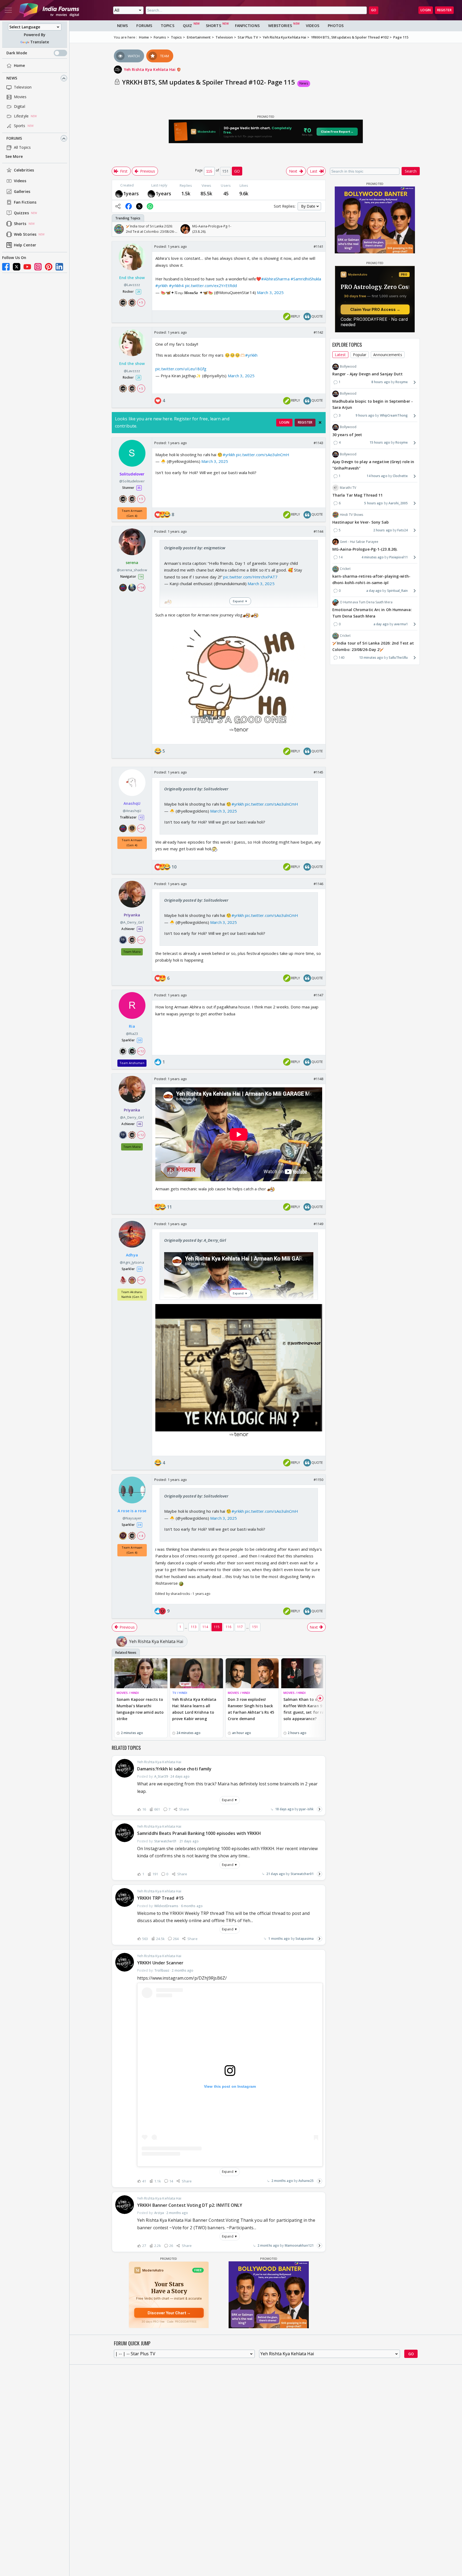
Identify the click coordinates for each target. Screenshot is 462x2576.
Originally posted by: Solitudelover (196, 789)
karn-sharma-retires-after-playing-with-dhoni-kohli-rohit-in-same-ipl (371, 580)
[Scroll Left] (117, 229)
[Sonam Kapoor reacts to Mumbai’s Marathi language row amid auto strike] (141, 1673)
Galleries (22, 192)
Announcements (388, 355)
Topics (168, 26)
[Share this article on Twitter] (139, 206)
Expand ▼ (230, 1800)
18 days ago (284, 1809)
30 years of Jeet (347, 435)
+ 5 (141, 303)
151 (255, 1627)
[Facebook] (6, 267)
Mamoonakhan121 (299, 2245)
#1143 (319, 443)
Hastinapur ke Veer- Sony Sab (361, 522)
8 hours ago (381, 382)
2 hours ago (383, 530)
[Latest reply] (319, 1809)
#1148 (319, 1079)
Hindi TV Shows (351, 515)
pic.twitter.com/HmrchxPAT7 (250, 577)
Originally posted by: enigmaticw (195, 548)
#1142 (319, 332)
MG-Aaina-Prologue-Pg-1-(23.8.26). (365, 549)
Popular (360, 355)
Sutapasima (305, 1939)
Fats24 (403, 530)
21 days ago (276, 1874)
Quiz (187, 26)
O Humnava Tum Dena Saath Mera (366, 602)
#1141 (319, 246)
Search (411, 171)
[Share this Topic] (118, 206)
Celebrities (24, 170)
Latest (340, 355)
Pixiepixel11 (399, 557)
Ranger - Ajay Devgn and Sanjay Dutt (368, 374)
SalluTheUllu (398, 658)
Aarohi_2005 (398, 503)
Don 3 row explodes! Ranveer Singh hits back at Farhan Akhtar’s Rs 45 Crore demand (251, 1709)
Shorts (20, 224)
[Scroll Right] (320, 229)
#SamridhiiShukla (306, 279)
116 (228, 1627)
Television (23, 87)
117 (240, 1627)
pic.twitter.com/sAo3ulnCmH (263, 455)
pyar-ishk (306, 1809)
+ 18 (141, 1280)
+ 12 (141, 940)
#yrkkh (162, 285)
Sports (20, 126)
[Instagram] (38, 267)
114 (205, 1627)
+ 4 (141, 1536)
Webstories (280, 26)
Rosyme (402, 382)
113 (194, 1627)
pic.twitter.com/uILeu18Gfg (181, 369)
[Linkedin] (59, 267)
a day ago (374, 591)
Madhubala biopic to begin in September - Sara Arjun (373, 404)
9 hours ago (365, 415)
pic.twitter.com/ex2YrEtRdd (211, 285)
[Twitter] (17, 267)
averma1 (401, 624)
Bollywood (348, 366)
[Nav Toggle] (8, 10)
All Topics (22, 148)
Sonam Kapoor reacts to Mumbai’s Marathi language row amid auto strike (140, 1709)
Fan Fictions (25, 202)
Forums (14, 138)
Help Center (25, 245)
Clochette (400, 476)
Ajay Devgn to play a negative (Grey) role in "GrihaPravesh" (373, 465)
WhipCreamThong (394, 415)
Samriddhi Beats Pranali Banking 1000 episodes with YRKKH (199, 1833)
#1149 (319, 1224)
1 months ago (279, 1939)
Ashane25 (306, 2181)
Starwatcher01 (302, 1874)
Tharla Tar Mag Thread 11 (357, 495)
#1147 (319, 995)
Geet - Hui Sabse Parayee (359, 542)
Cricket (345, 569)
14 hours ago (377, 476)
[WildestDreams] (119, 194)
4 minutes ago (373, 557)
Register (444, 10)
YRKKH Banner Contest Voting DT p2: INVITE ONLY (190, 2205)
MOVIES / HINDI (128, 1693)
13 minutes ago (371, 658)
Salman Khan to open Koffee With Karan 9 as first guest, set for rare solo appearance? (306, 1709)
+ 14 (141, 588)
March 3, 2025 (270, 292)
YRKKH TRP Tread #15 (160, 1898)
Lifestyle (21, 116)
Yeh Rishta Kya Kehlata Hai (150, 69)
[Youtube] (27, 267)
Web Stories (25, 235)
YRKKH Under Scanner (160, 1963)
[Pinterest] (49, 267)
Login (426, 10)
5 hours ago (374, 503)
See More (14, 157)
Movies (20, 97)
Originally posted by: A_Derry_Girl (195, 1240)
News (12, 78)
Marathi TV (348, 488)
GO (374, 10)
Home (19, 66)
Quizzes (21, 213)
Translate (40, 42)
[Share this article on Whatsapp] (150, 206)
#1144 (319, 531)
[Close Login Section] (320, 422)
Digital (20, 107)
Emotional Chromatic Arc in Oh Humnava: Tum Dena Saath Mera (372, 613)
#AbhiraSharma (275, 279)
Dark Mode (17, 53)
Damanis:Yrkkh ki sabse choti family (174, 1769)
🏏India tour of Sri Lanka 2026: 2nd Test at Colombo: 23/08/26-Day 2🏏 (373, 647)
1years (131, 193)
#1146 (319, 884)
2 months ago (282, 2181)
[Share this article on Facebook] (129, 206)
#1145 (319, 772)
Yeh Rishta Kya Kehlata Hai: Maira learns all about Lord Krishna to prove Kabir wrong (194, 1709)
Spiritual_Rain (397, 591)
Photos (336, 26)
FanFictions (247, 26)
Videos (20, 181)
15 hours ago (380, 443)
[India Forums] (49, 10)
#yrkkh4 (176, 285)
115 (217, 1627)
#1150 (319, 1480)
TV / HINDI (180, 1693)
